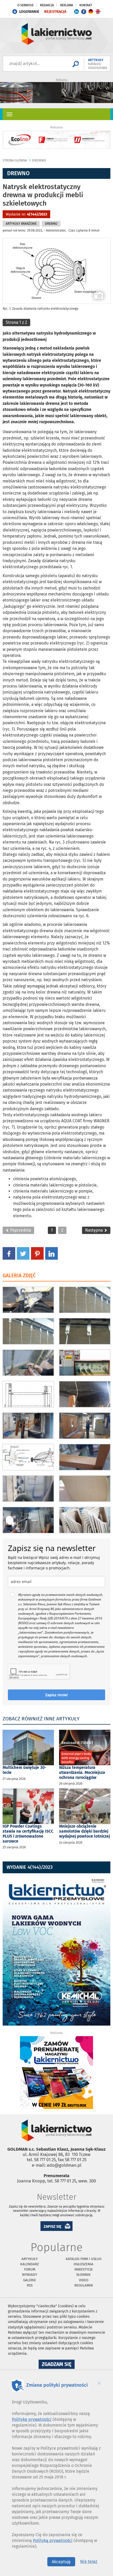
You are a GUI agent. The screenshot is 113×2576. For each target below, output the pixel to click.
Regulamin (84, 2285)
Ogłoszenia (83, 2264)
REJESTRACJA (55, 12)
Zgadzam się (58, 2365)
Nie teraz (89, 2561)
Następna (94, 1230)
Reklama (67, 5)
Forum (30, 2269)
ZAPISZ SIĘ (53, 2227)
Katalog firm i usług (84, 2259)
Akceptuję (61, 2562)
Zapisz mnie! (56, 1695)
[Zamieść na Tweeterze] (23, 1253)
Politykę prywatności (32, 2419)
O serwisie (25, 5)
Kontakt (86, 5)
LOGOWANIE (29, 12)
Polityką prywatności (53, 2540)
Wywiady (30, 2275)
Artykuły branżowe (21, 224)
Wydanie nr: (26, 214)
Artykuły (30, 2259)
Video (84, 2280)
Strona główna (15, 160)
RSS (30, 2285)
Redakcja (47, 5)
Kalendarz (30, 2264)
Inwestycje (84, 2269)
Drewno (39, 160)
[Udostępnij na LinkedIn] (52, 1253)
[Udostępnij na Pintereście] (37, 1253)
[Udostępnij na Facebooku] (9, 1253)
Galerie (30, 2280)
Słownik (83, 2275)
